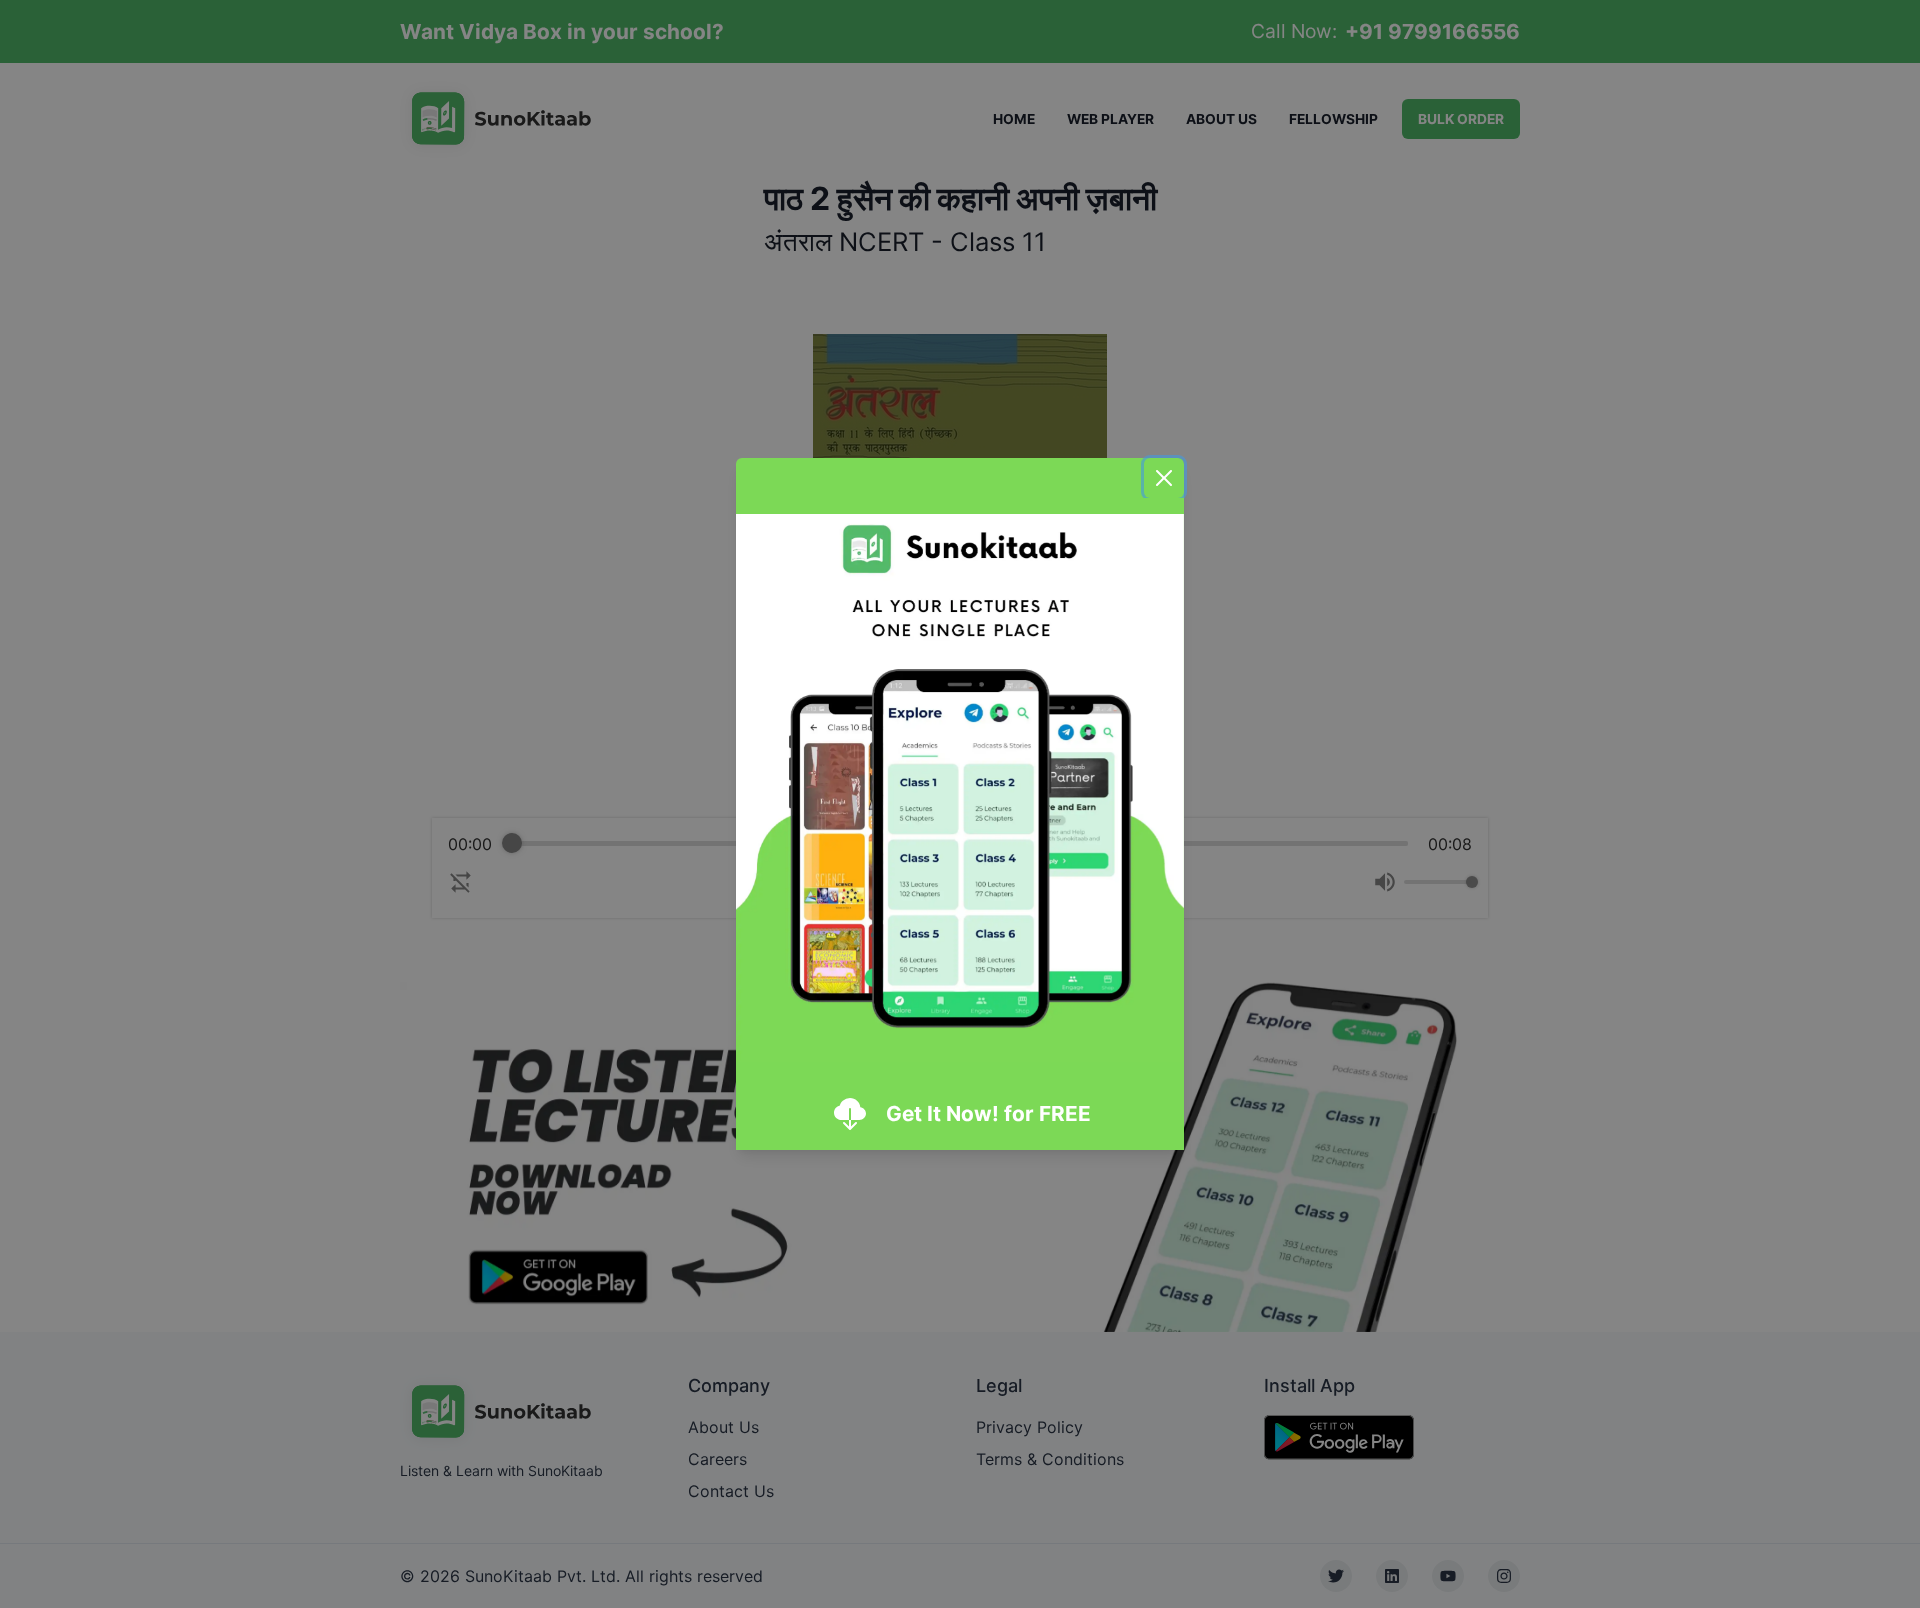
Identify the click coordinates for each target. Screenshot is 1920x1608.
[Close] (1164, 478)
